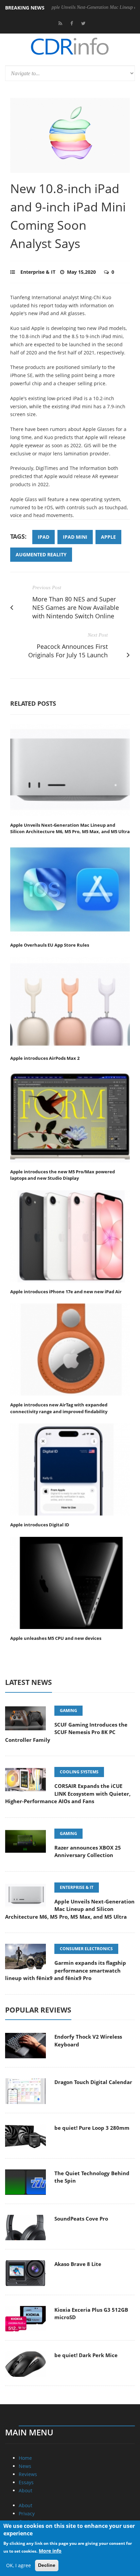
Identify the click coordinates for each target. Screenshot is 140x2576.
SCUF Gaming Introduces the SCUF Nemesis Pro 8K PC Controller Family (66, 1732)
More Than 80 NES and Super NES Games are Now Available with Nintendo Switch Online (76, 607)
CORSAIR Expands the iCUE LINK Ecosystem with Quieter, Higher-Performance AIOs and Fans (68, 1794)
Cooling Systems (79, 1772)
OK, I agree (19, 2565)
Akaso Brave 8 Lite (78, 2264)
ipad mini (75, 537)
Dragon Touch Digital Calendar (93, 2082)
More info (50, 2551)
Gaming (68, 1711)
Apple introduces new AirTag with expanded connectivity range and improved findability (59, 1408)
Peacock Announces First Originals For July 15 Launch (68, 651)
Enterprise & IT (38, 272)
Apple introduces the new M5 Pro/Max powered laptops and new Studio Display (63, 1175)
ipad (43, 537)
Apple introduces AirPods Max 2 (45, 1058)
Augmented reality (41, 554)
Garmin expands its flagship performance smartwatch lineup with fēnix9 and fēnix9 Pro (66, 1970)
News (25, 2466)
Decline (47, 2565)
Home (25, 2458)
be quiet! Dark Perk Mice (86, 2355)
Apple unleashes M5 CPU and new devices (56, 1638)
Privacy (27, 2513)
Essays (26, 2482)
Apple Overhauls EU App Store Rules (50, 945)
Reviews (28, 2474)
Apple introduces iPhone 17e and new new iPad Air (66, 1292)
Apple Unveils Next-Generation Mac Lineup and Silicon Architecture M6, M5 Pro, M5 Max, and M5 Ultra (70, 828)
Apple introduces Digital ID (40, 1525)
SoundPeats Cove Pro (81, 2219)
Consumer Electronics (86, 1949)
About (25, 2490)
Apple (108, 537)
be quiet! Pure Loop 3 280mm (92, 2128)
